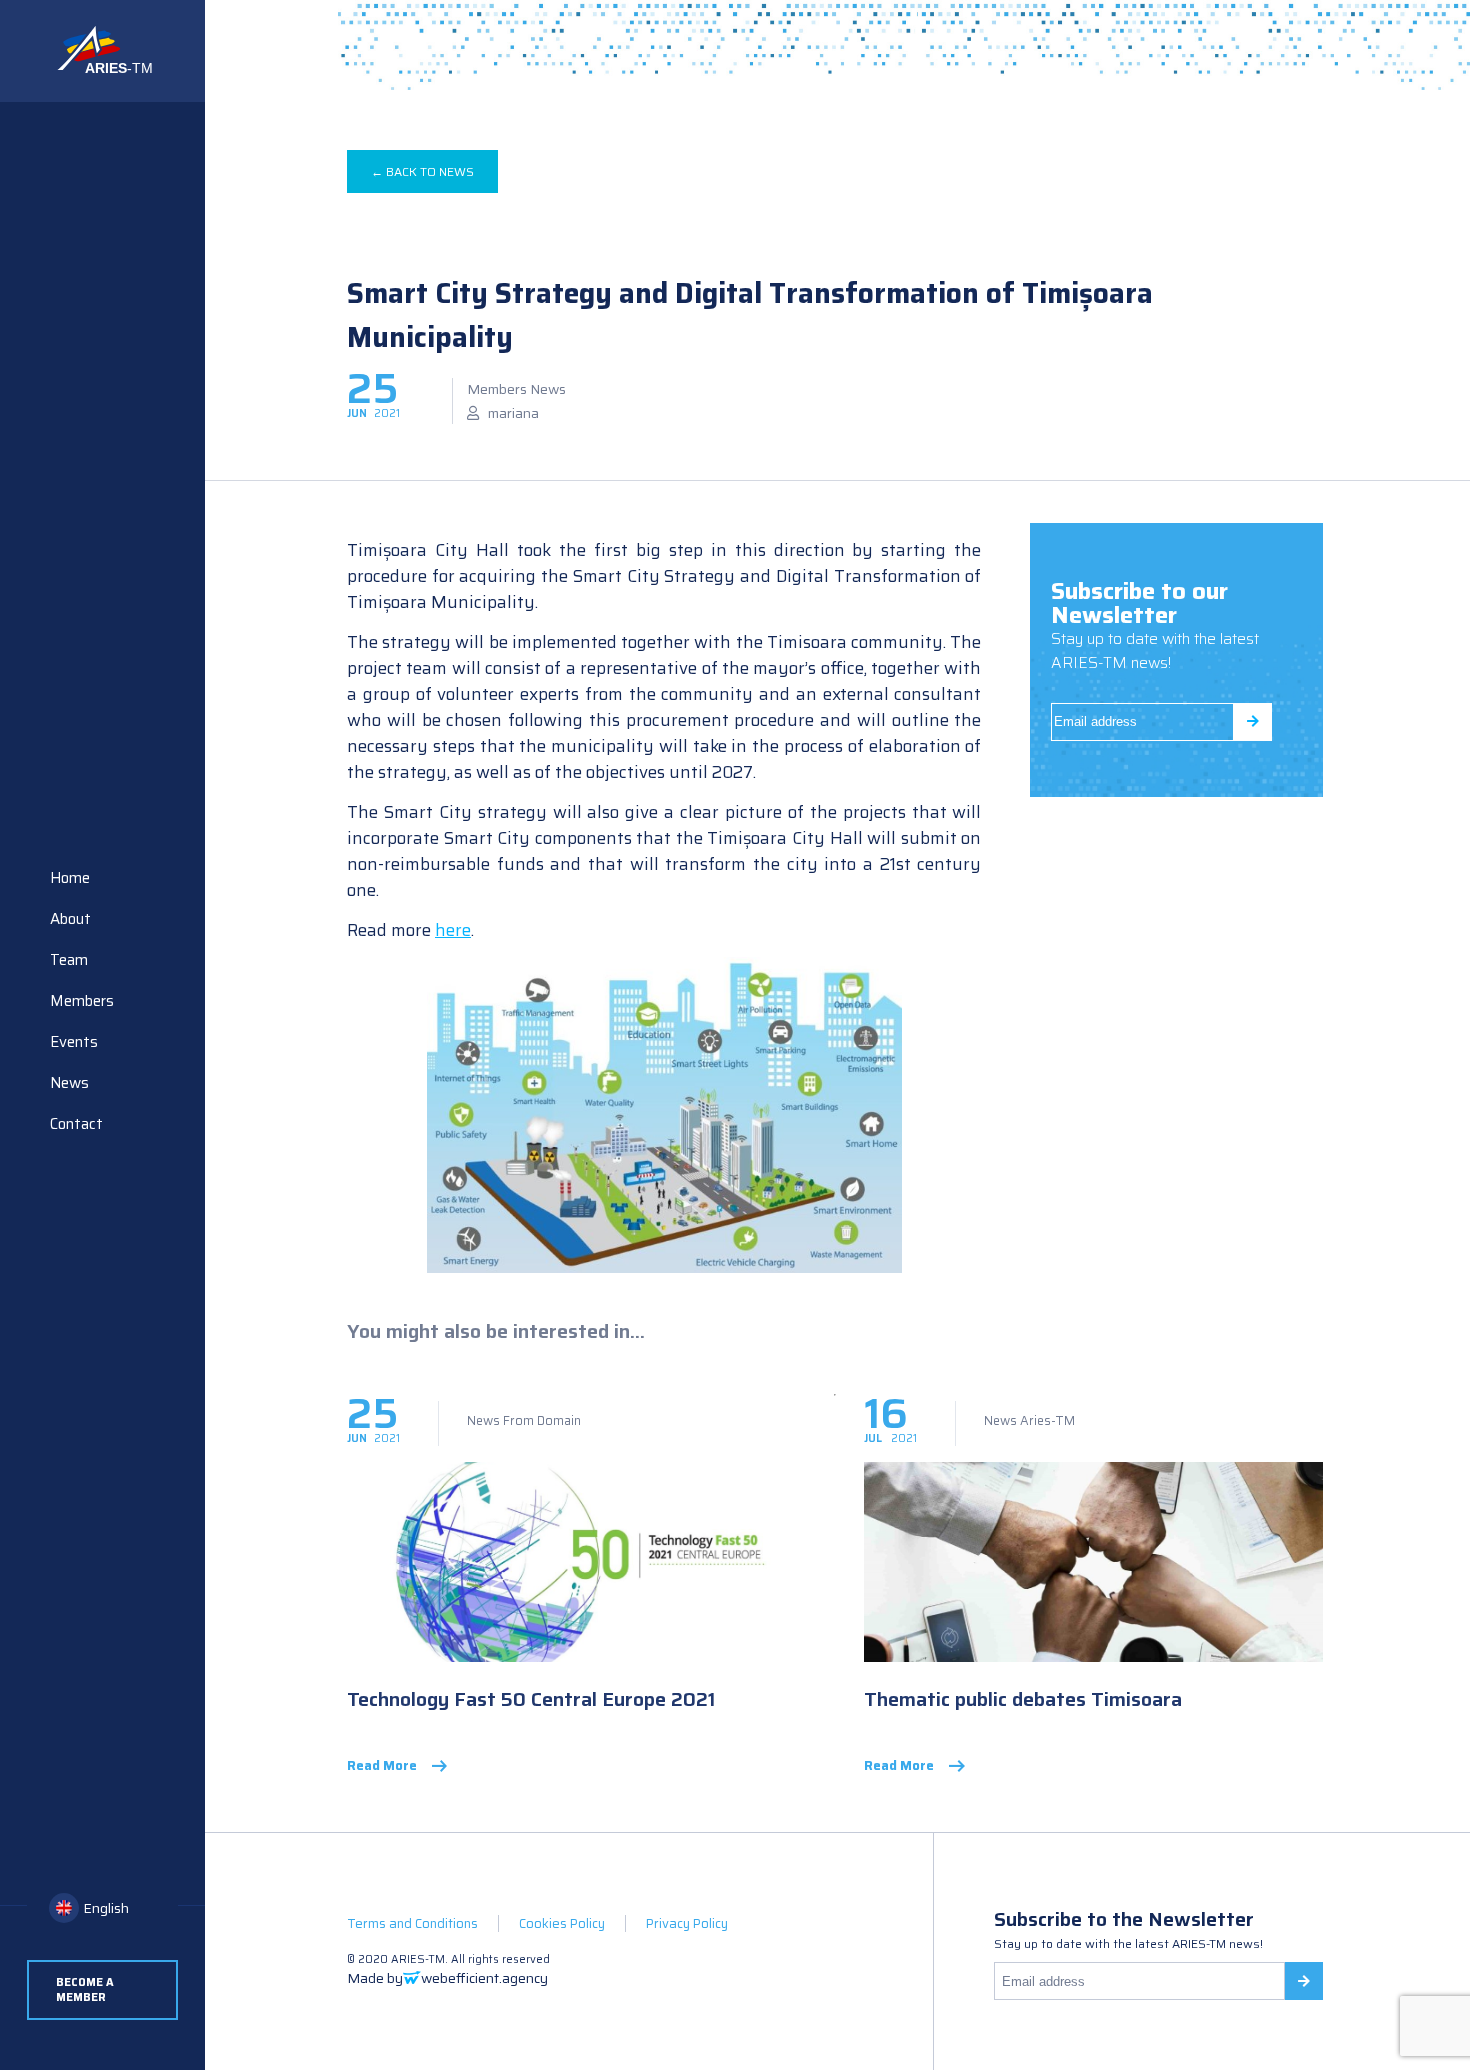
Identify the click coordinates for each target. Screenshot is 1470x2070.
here (453, 930)
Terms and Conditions (412, 1923)
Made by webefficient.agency (447, 1978)
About (70, 919)
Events (74, 1042)
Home (70, 878)
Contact (76, 1124)
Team (69, 960)
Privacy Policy (687, 1923)
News (69, 1083)
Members (82, 1001)
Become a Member (85, 1990)
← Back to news (422, 171)
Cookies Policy (562, 1923)
